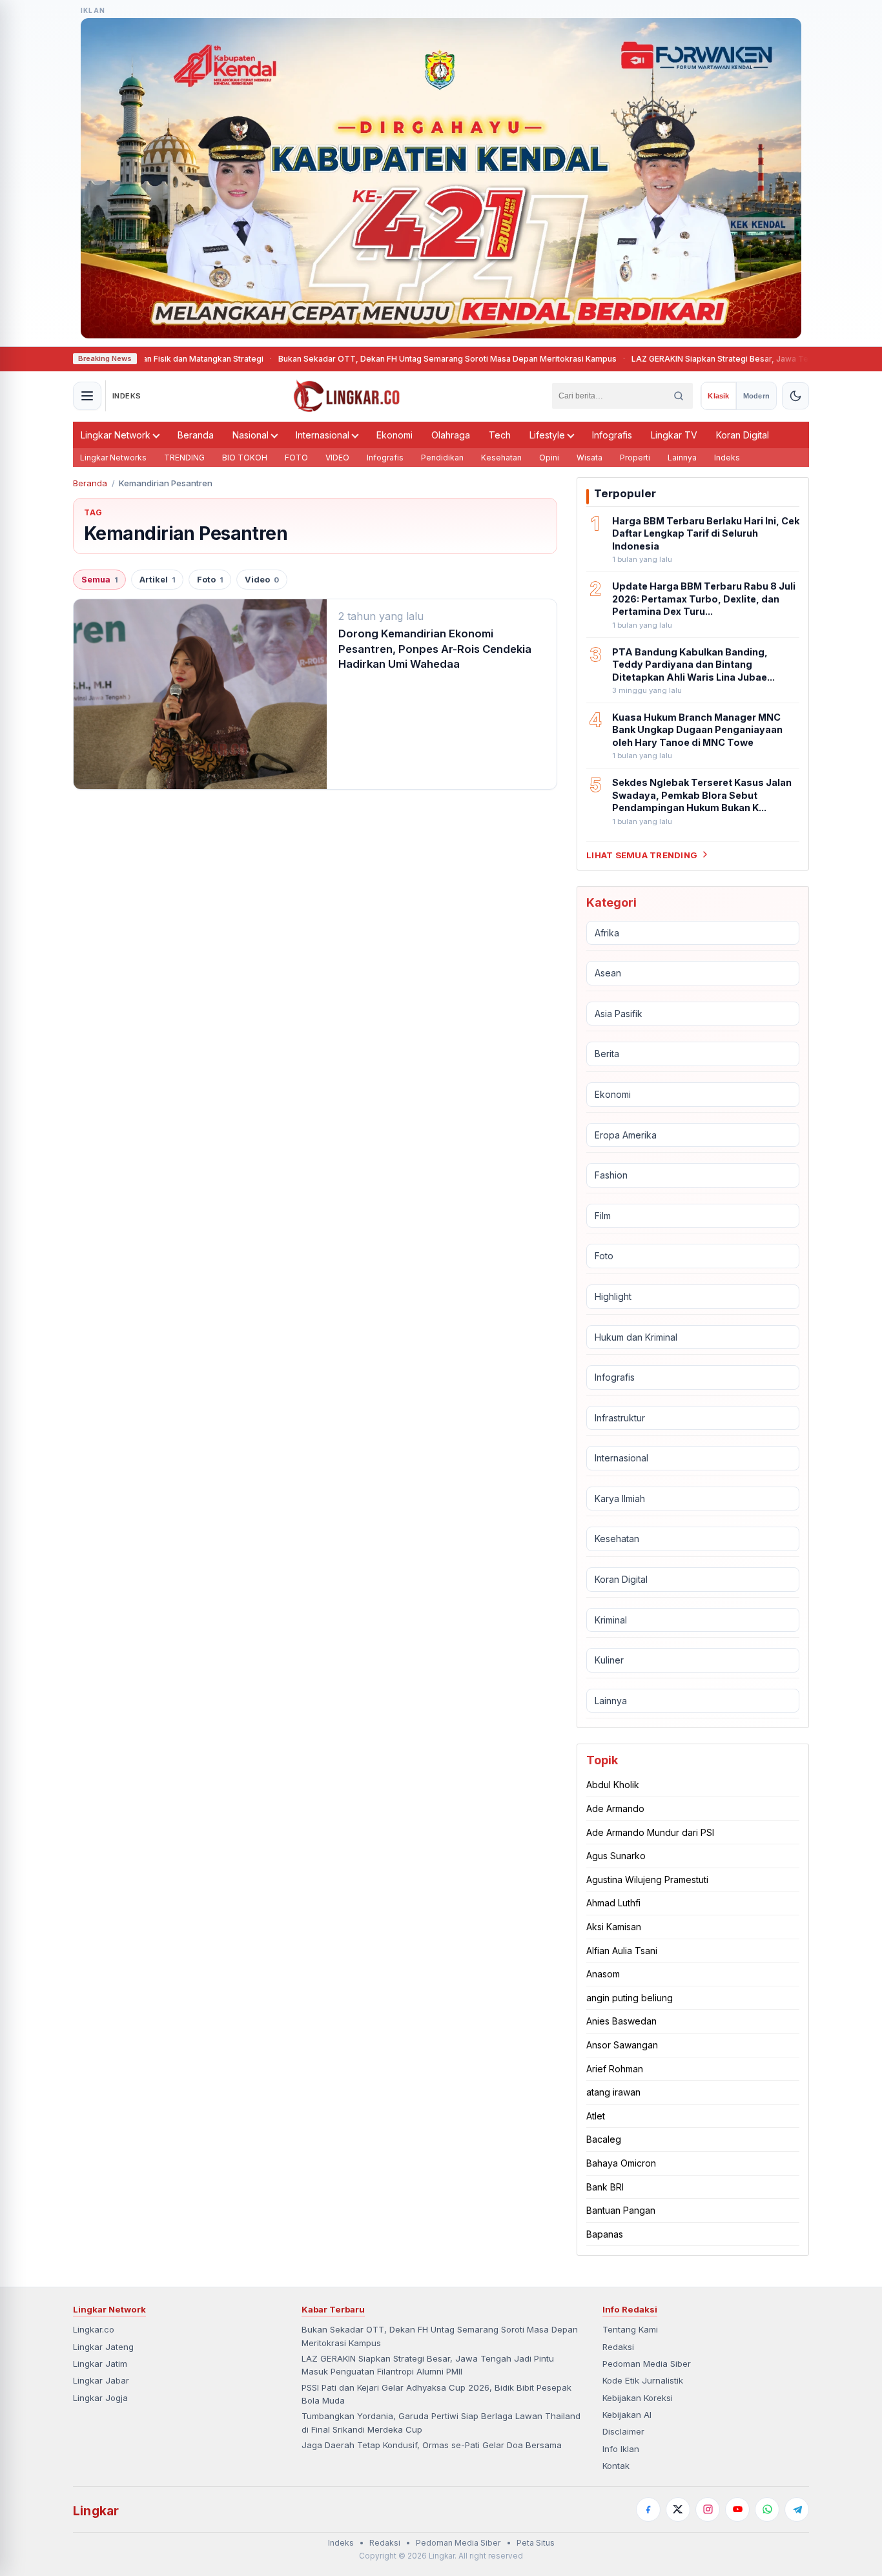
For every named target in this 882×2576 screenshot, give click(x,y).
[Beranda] (347, 396)
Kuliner (609, 1660)
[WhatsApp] (767, 2509)
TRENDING (184, 458)
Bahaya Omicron (621, 2163)
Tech (500, 435)
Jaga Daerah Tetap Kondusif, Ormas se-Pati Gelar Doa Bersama (432, 2445)
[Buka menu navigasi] (87, 396)
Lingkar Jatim (100, 2364)
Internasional (323, 435)
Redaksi (618, 2347)
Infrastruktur (620, 1418)
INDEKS (127, 396)
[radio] (718, 396)
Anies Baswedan (621, 2021)
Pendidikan (442, 458)
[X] (678, 2509)
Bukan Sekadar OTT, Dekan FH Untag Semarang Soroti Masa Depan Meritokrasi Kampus (365, 359)
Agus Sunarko (616, 1856)
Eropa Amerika (626, 1134)
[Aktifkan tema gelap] (795, 396)
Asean (608, 973)
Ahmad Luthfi (613, 1903)
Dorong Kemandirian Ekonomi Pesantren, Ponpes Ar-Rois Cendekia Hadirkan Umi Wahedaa (435, 649)
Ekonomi (395, 435)
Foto (210, 580)
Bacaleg (604, 2139)
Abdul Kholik (613, 1785)
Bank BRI (605, 2186)
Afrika (607, 932)
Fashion (611, 1175)
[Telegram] (797, 2509)
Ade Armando (615, 1808)
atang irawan (613, 2092)
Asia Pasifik (619, 1014)
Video (262, 580)
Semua (99, 580)
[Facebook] (648, 2509)
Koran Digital (743, 435)
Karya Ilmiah (620, 1499)
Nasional (251, 435)
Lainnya (682, 458)
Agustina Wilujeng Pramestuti (647, 1880)
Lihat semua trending (642, 854)
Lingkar (96, 2511)
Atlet (596, 2116)
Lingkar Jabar (101, 2380)
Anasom (603, 1974)
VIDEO (337, 458)
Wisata (590, 458)
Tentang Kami (630, 2329)
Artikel (157, 580)
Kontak (616, 2466)
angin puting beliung (630, 1998)
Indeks (727, 458)
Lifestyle (547, 435)
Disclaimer (623, 2431)
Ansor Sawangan (622, 2045)
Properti (635, 458)
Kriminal (611, 1620)
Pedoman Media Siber (647, 2364)
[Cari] (679, 396)
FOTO (296, 458)
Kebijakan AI (627, 2415)
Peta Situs (536, 2543)
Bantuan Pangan (621, 2210)
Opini (549, 458)
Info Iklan (621, 2449)
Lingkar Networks (113, 458)
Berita (607, 1054)
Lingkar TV (674, 435)
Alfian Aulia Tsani (622, 1951)
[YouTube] (737, 2509)
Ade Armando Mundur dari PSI (650, 1832)
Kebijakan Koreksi (638, 2398)
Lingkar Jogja (100, 2398)
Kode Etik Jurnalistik (643, 2380)
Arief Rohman (615, 2068)
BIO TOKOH (245, 458)
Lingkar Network (116, 435)
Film (603, 1216)
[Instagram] (708, 2509)
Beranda (196, 435)
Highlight (613, 1296)
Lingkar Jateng (103, 2347)
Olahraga (451, 435)
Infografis (612, 435)
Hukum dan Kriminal (636, 1336)
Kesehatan (501, 458)
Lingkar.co (94, 2329)
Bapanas (605, 2234)
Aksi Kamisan (614, 1927)
